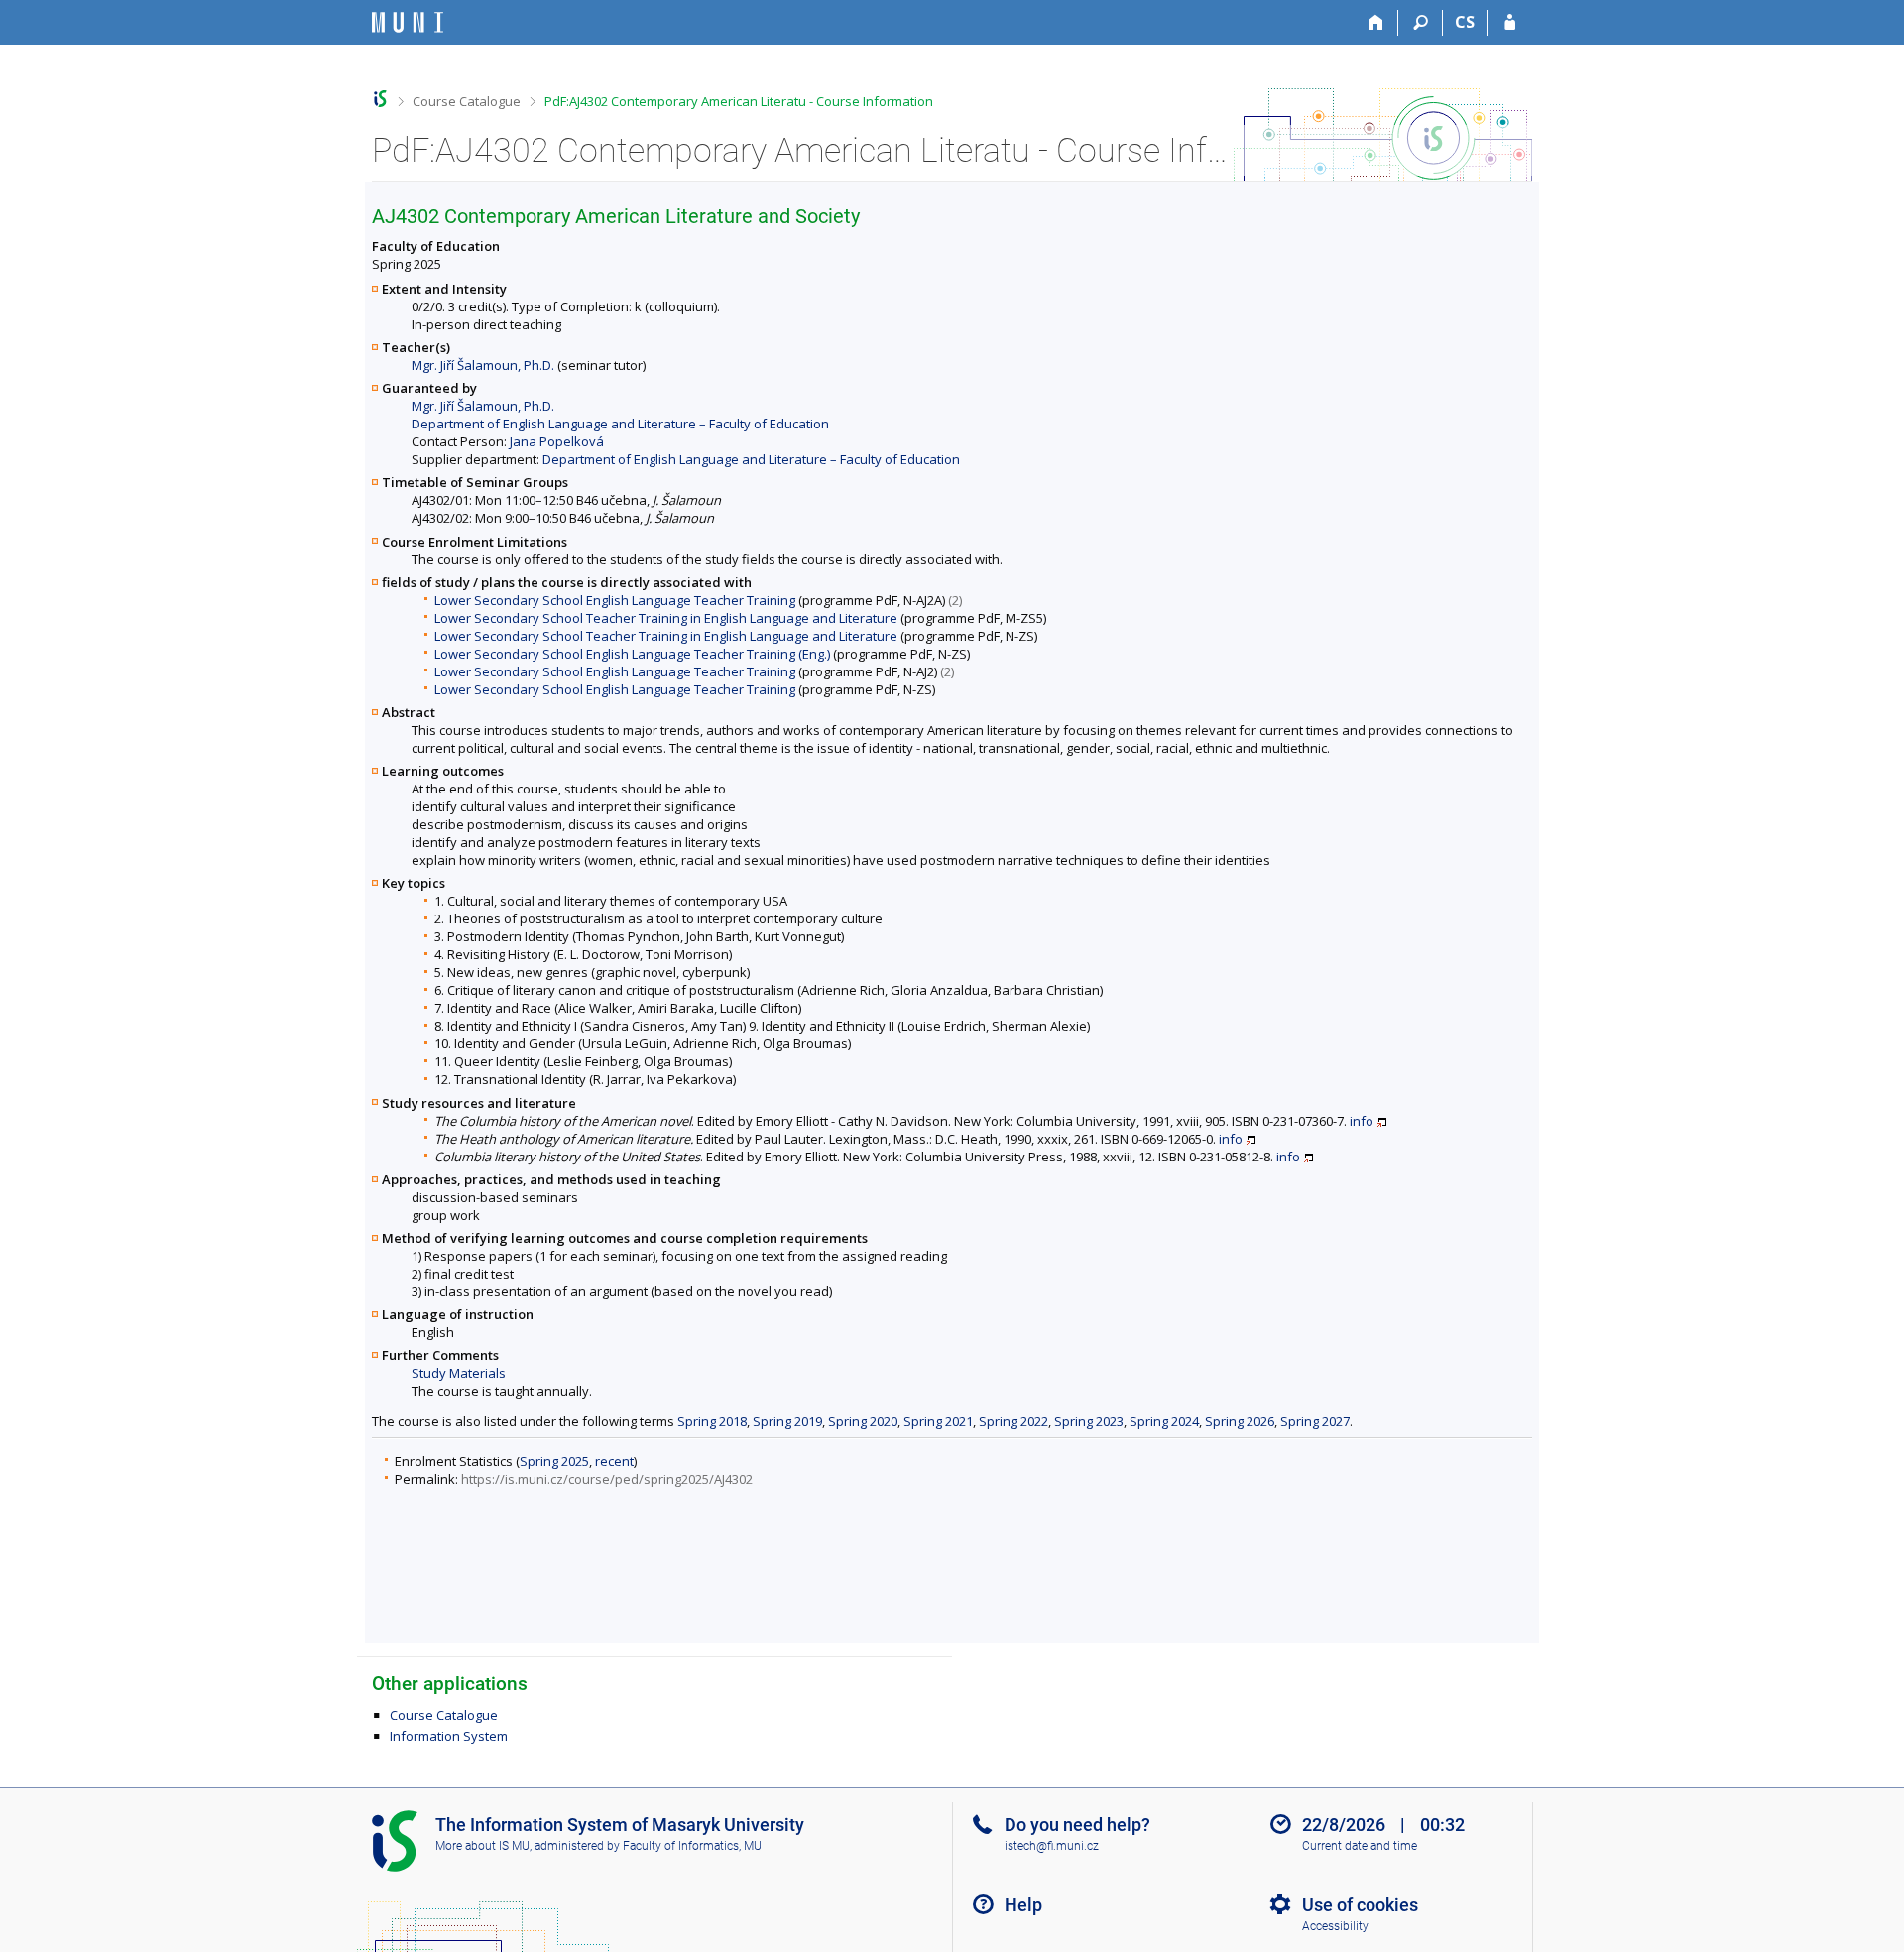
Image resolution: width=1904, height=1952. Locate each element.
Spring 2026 (1240, 1421)
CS (1465, 22)
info (1362, 1121)
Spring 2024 (1164, 1421)
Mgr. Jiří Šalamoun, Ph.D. (483, 365)
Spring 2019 (787, 1421)
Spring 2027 (1315, 1421)
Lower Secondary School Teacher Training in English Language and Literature (666, 618)
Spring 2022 (1013, 1421)
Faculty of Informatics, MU (692, 1846)
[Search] (1421, 23)
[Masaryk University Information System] (408, 22)
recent (614, 1461)
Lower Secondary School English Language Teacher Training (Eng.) (632, 654)
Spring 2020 (863, 1421)
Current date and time (1360, 1846)
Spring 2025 (554, 1461)
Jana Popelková (557, 441)
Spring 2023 (1089, 1421)
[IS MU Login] (1510, 23)
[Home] (1376, 23)
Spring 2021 (938, 1421)
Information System (449, 1736)
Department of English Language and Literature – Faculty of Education (620, 424)
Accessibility (1335, 1926)
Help (1023, 1905)
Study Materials (459, 1373)
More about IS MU (482, 1846)
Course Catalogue (467, 101)
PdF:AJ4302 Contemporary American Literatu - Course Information (739, 101)
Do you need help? (1077, 1825)
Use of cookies (1360, 1905)
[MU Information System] (380, 99)
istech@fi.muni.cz (1052, 1846)
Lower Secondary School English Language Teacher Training (615, 600)
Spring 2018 (712, 1421)
